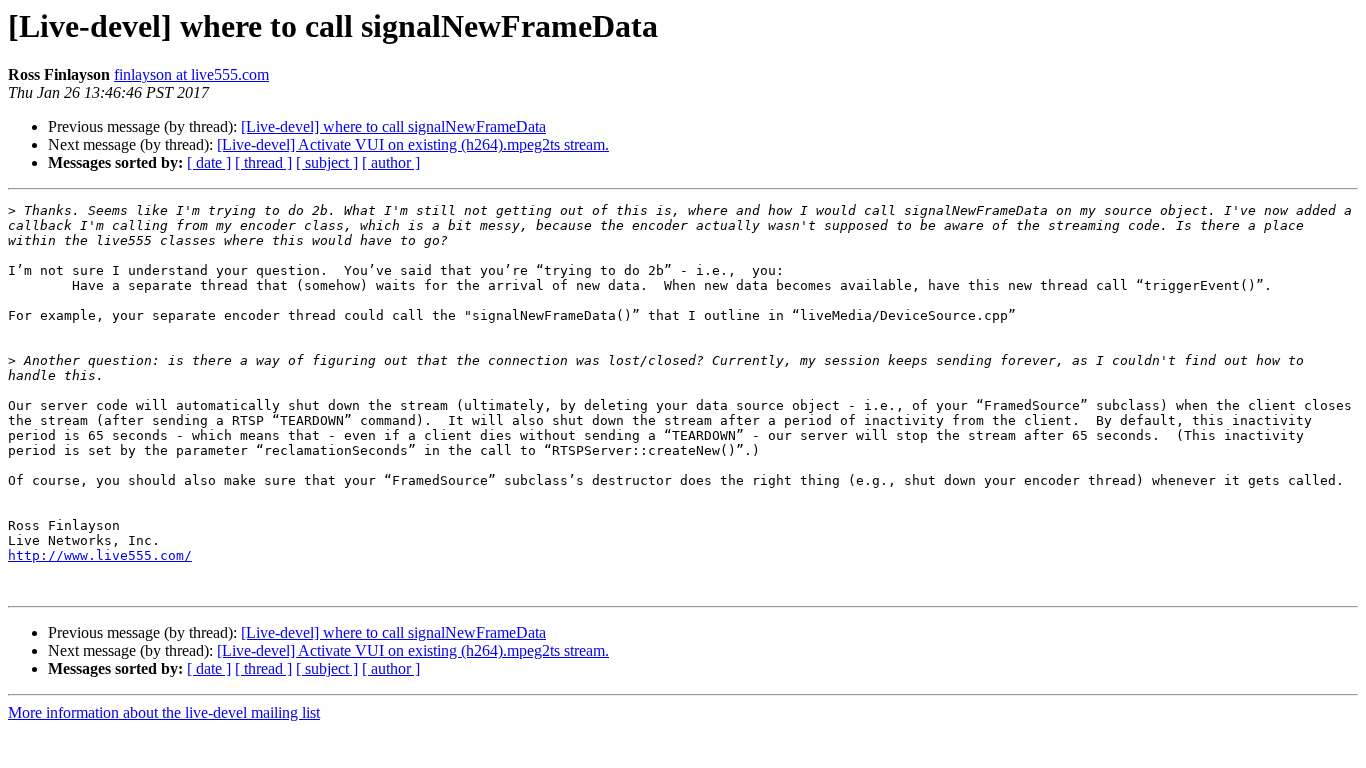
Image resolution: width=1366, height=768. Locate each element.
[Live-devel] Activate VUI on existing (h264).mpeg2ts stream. (413, 144)
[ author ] (391, 162)
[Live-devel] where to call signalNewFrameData (393, 126)
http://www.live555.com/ (100, 555)
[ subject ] (327, 162)
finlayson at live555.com (191, 74)
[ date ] (209, 162)
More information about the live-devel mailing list (164, 712)
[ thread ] (263, 162)
